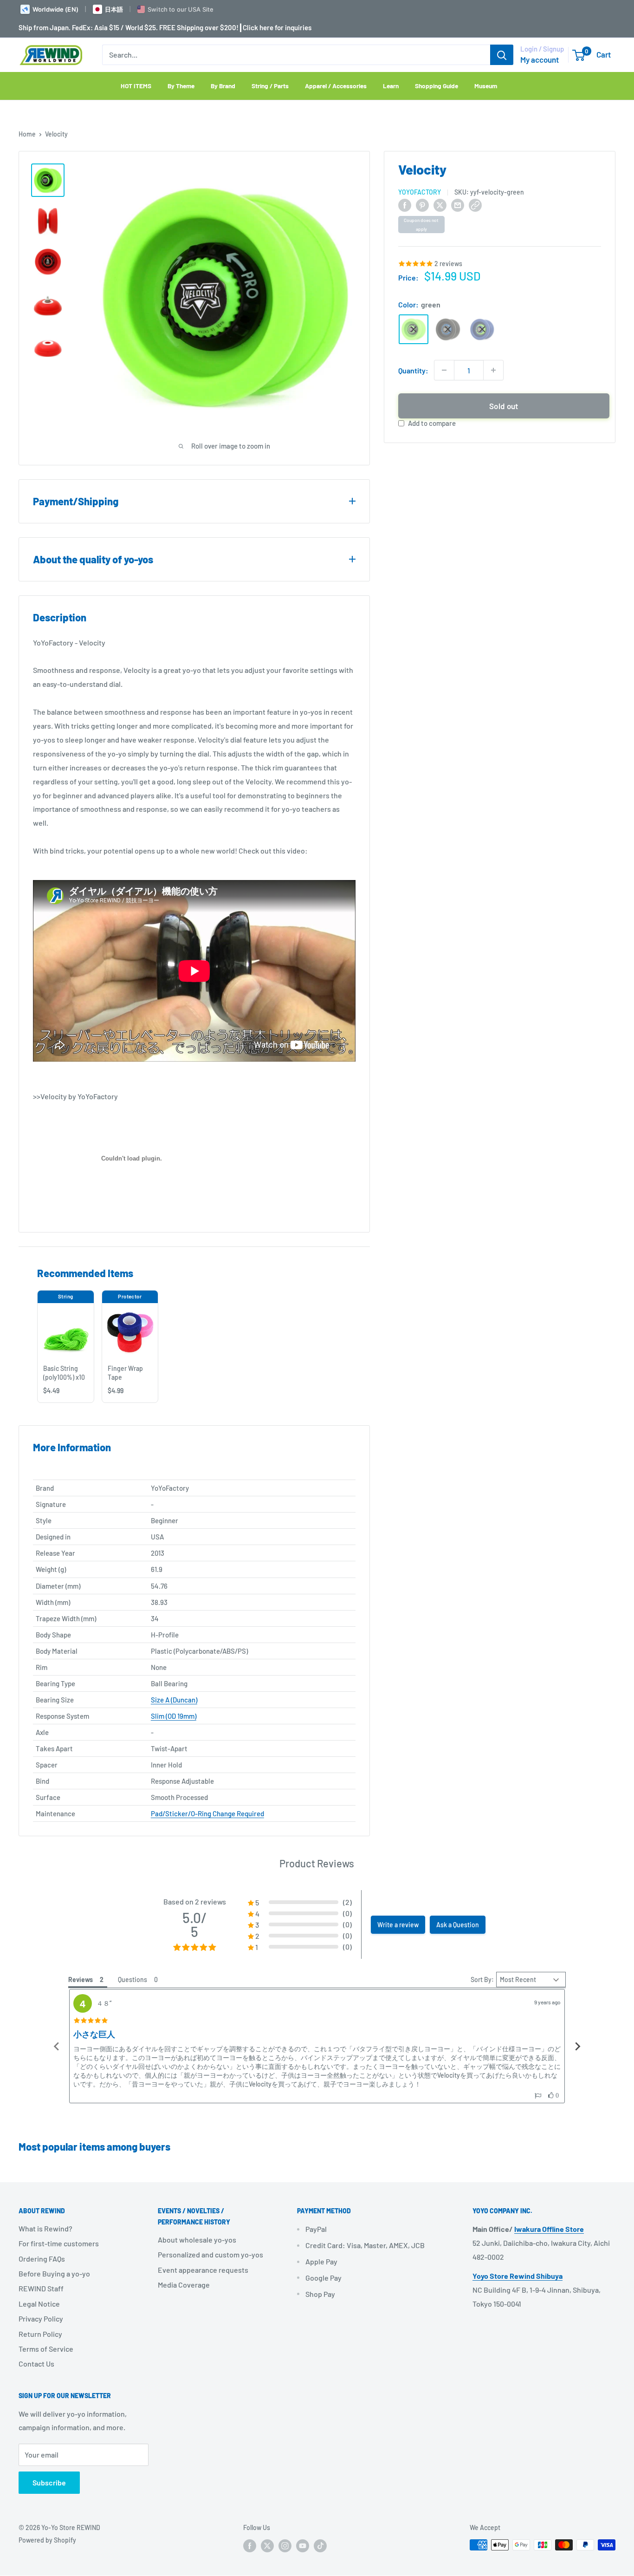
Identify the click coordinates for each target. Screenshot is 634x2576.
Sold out (504, 406)
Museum (486, 86)
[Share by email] (458, 205)
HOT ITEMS (136, 86)
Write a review (398, 1925)
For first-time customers (59, 2243)
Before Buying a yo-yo (54, 2273)
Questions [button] (133, 1979)
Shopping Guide (437, 86)
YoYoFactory (420, 192)
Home (27, 134)
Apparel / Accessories (336, 86)
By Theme (181, 86)
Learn (391, 86)
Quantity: (413, 370)
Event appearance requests (203, 2270)
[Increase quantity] (493, 370)
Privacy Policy (41, 2318)
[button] (538, 2096)
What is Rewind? (45, 2228)
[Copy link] (475, 205)
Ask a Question (458, 1925)
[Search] (502, 55)
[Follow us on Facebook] (250, 2546)
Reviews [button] (81, 1979)
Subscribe (49, 2482)
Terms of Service (46, 2349)
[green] (414, 329)
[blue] (482, 329)
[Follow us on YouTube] (303, 2546)
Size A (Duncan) (174, 1700)
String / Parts (270, 86)
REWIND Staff (41, 2288)
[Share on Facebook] (405, 205)
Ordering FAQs (42, 2259)
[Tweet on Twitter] (440, 205)
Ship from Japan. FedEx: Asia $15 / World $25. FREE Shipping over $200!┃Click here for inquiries (165, 27)
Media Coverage (184, 2285)
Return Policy (40, 2334)
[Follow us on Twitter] (267, 2546)
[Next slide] (577, 2046)
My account (540, 59)
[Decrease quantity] (444, 370)
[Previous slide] (57, 2046)
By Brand (223, 86)
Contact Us (36, 2364)
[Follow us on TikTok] (320, 2546)
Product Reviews (317, 1863)
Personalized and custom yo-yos (210, 2254)
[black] (448, 329)
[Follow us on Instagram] (285, 2546)
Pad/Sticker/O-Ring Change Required (207, 1813)
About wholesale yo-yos (197, 2240)
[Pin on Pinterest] (422, 205)
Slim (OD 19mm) (174, 1716)
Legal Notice (39, 2304)
